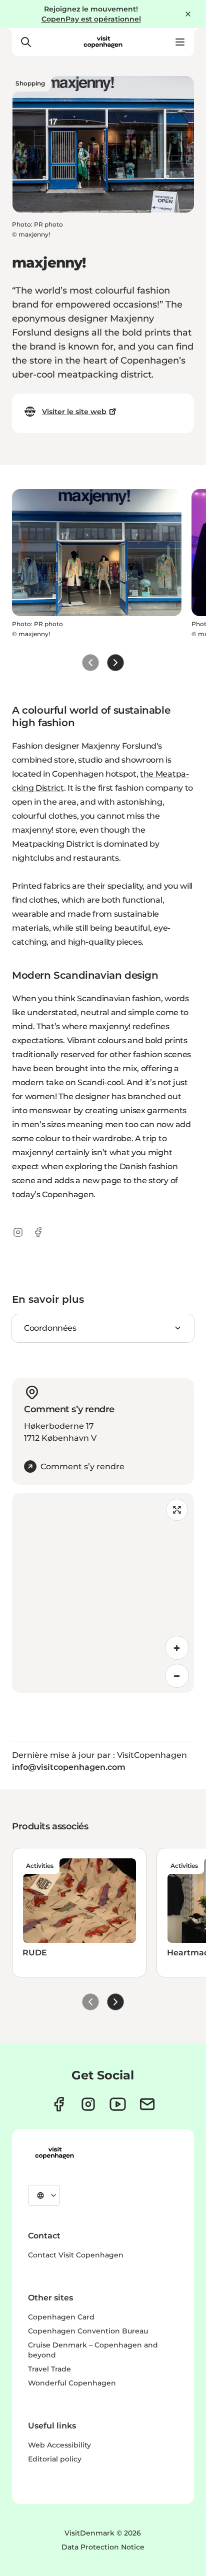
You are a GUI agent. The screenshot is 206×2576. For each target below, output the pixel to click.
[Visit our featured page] (118, 2104)
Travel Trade (49, 2369)
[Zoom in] (177, 1648)
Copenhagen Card (61, 2317)
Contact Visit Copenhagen (76, 2255)
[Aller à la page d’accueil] (103, 42)
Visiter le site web (74, 412)
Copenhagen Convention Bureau (88, 2331)
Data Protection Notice (103, 2547)
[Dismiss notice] (188, 14)
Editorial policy (55, 2459)
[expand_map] (177, 1510)
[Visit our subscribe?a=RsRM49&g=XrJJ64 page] (147, 2104)
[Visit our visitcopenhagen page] (59, 2104)
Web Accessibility (59, 2445)
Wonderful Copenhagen (72, 2383)
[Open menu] (180, 42)
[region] (103, 1593)
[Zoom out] (177, 1676)
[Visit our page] (88, 2104)
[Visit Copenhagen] (54, 2153)
